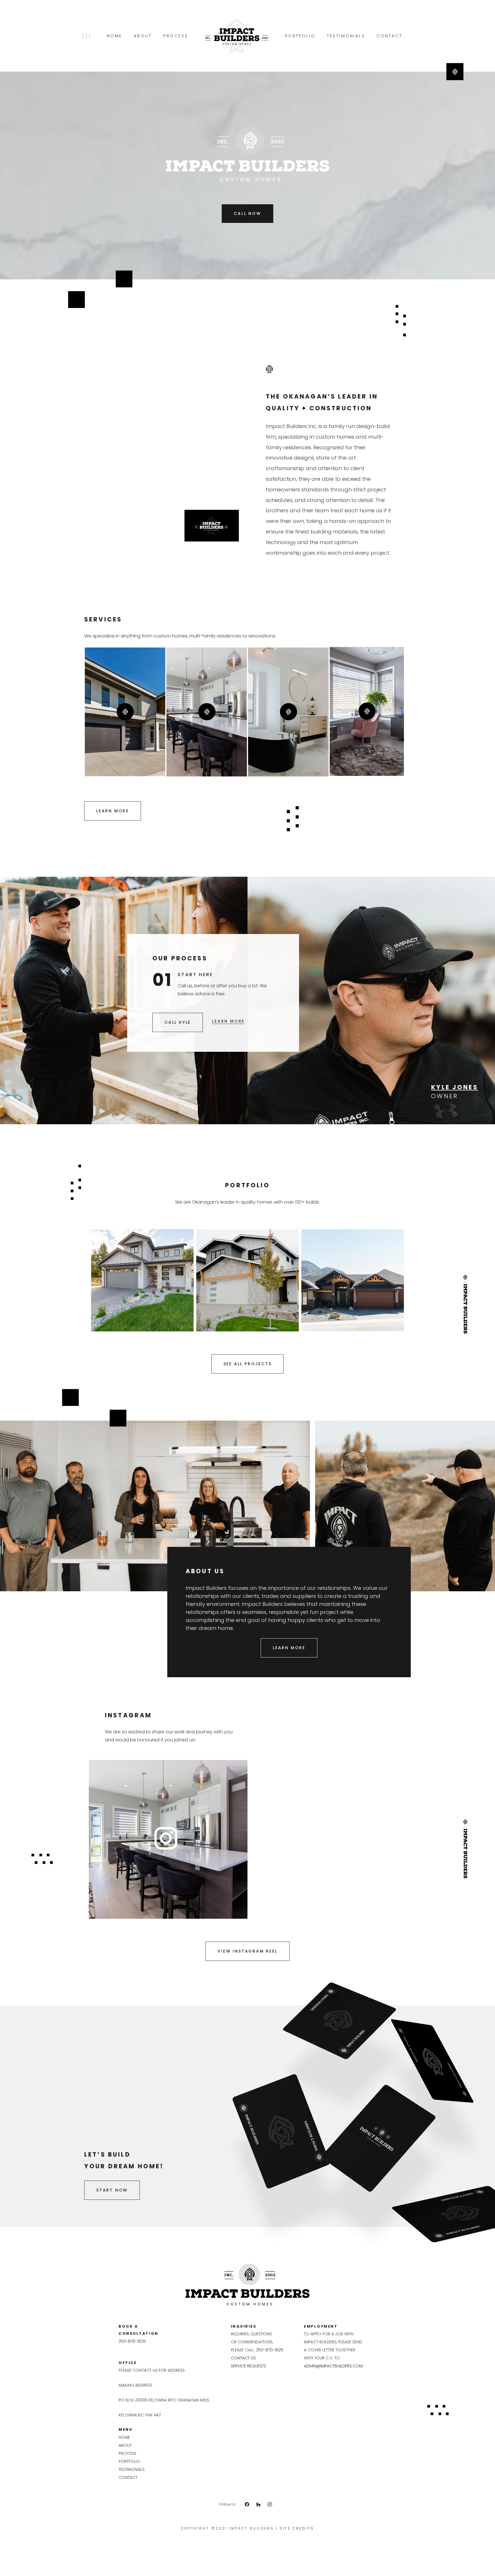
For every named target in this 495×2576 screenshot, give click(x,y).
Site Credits (297, 2528)
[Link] (166, 1838)
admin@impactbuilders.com (333, 2366)
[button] (86, 36)
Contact (128, 2477)
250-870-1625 (132, 2341)
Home (124, 2437)
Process (127, 2453)
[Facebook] (247, 2504)
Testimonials (132, 2469)
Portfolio (129, 2461)
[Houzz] (258, 2504)
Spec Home (158, 1274)
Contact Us (243, 2358)
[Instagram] (270, 2504)
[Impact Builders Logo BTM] (248, 2285)
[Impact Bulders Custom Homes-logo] (237, 36)
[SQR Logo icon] (455, 72)
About (125, 2445)
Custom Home (129, 1274)
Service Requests (249, 2366)
